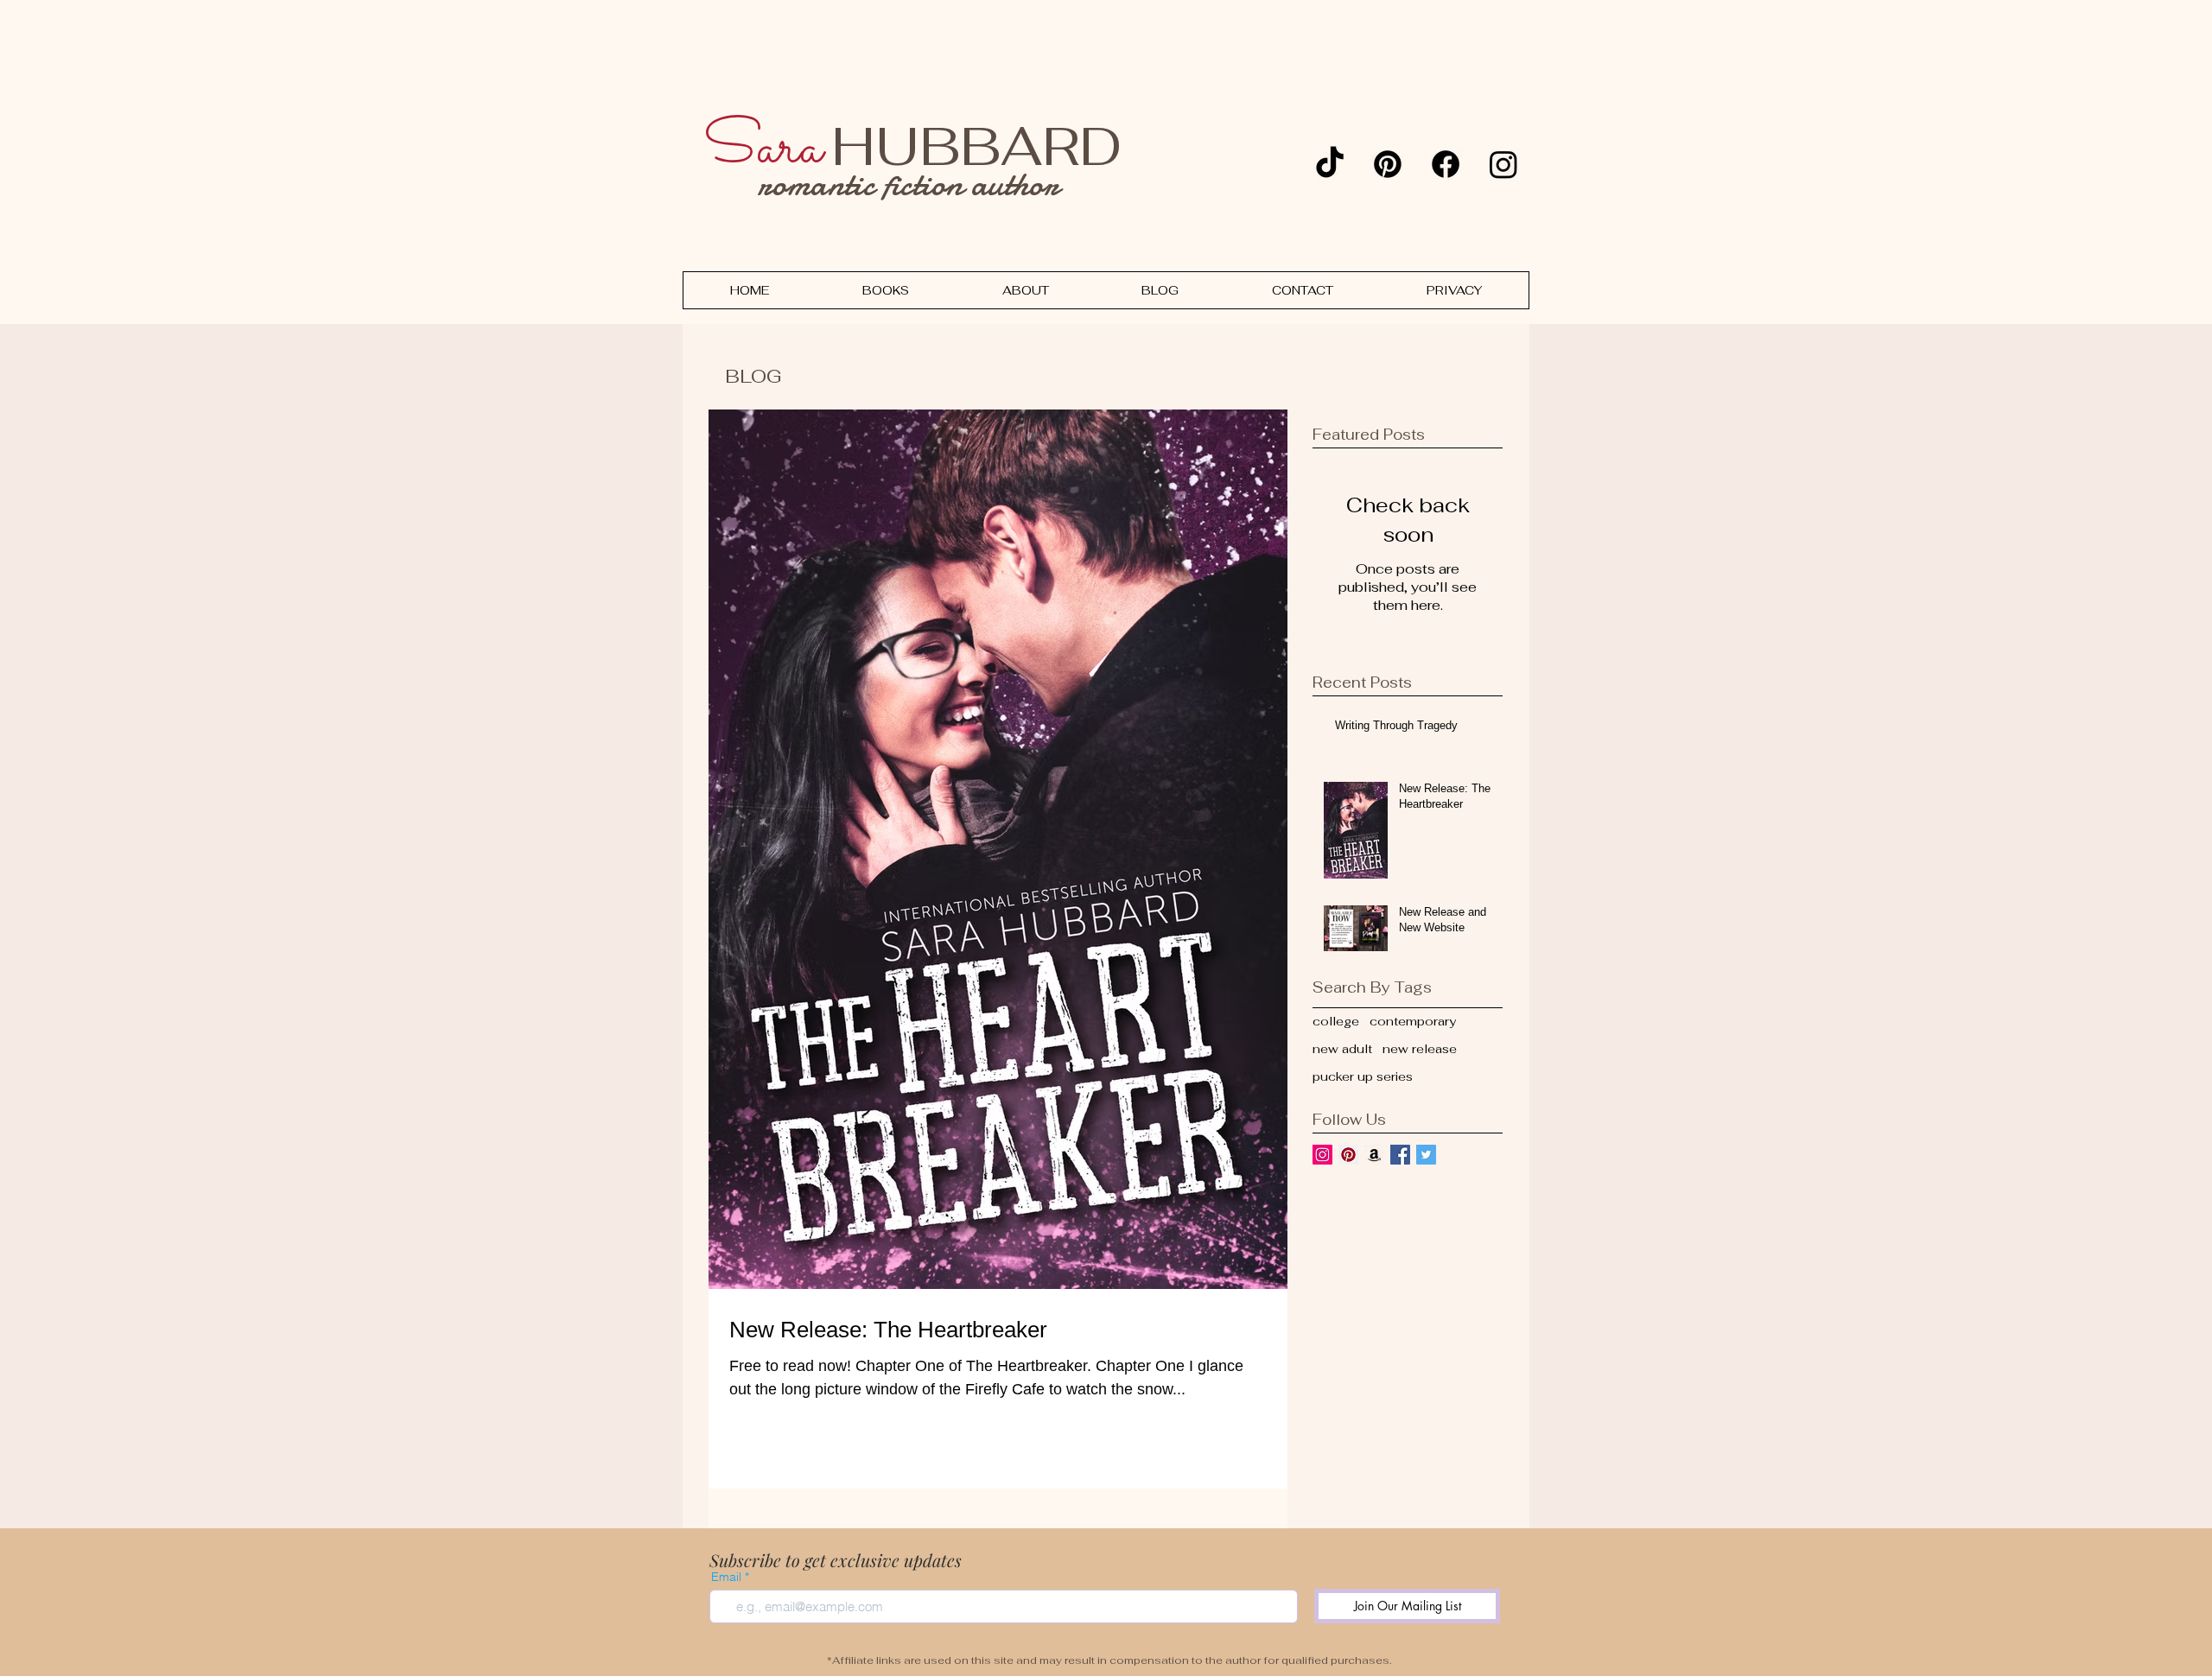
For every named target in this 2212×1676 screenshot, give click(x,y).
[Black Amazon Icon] (1374, 1155)
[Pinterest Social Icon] (1348, 1155)
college (1336, 1021)
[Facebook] (1446, 164)
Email (726, 1577)
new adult (1342, 1049)
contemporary (1413, 1021)
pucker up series (1363, 1076)
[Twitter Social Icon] (1426, 1155)
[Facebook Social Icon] (1400, 1155)
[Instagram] (1503, 164)
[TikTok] (1330, 164)
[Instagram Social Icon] (1322, 1155)
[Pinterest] (1388, 164)
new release (1420, 1049)
